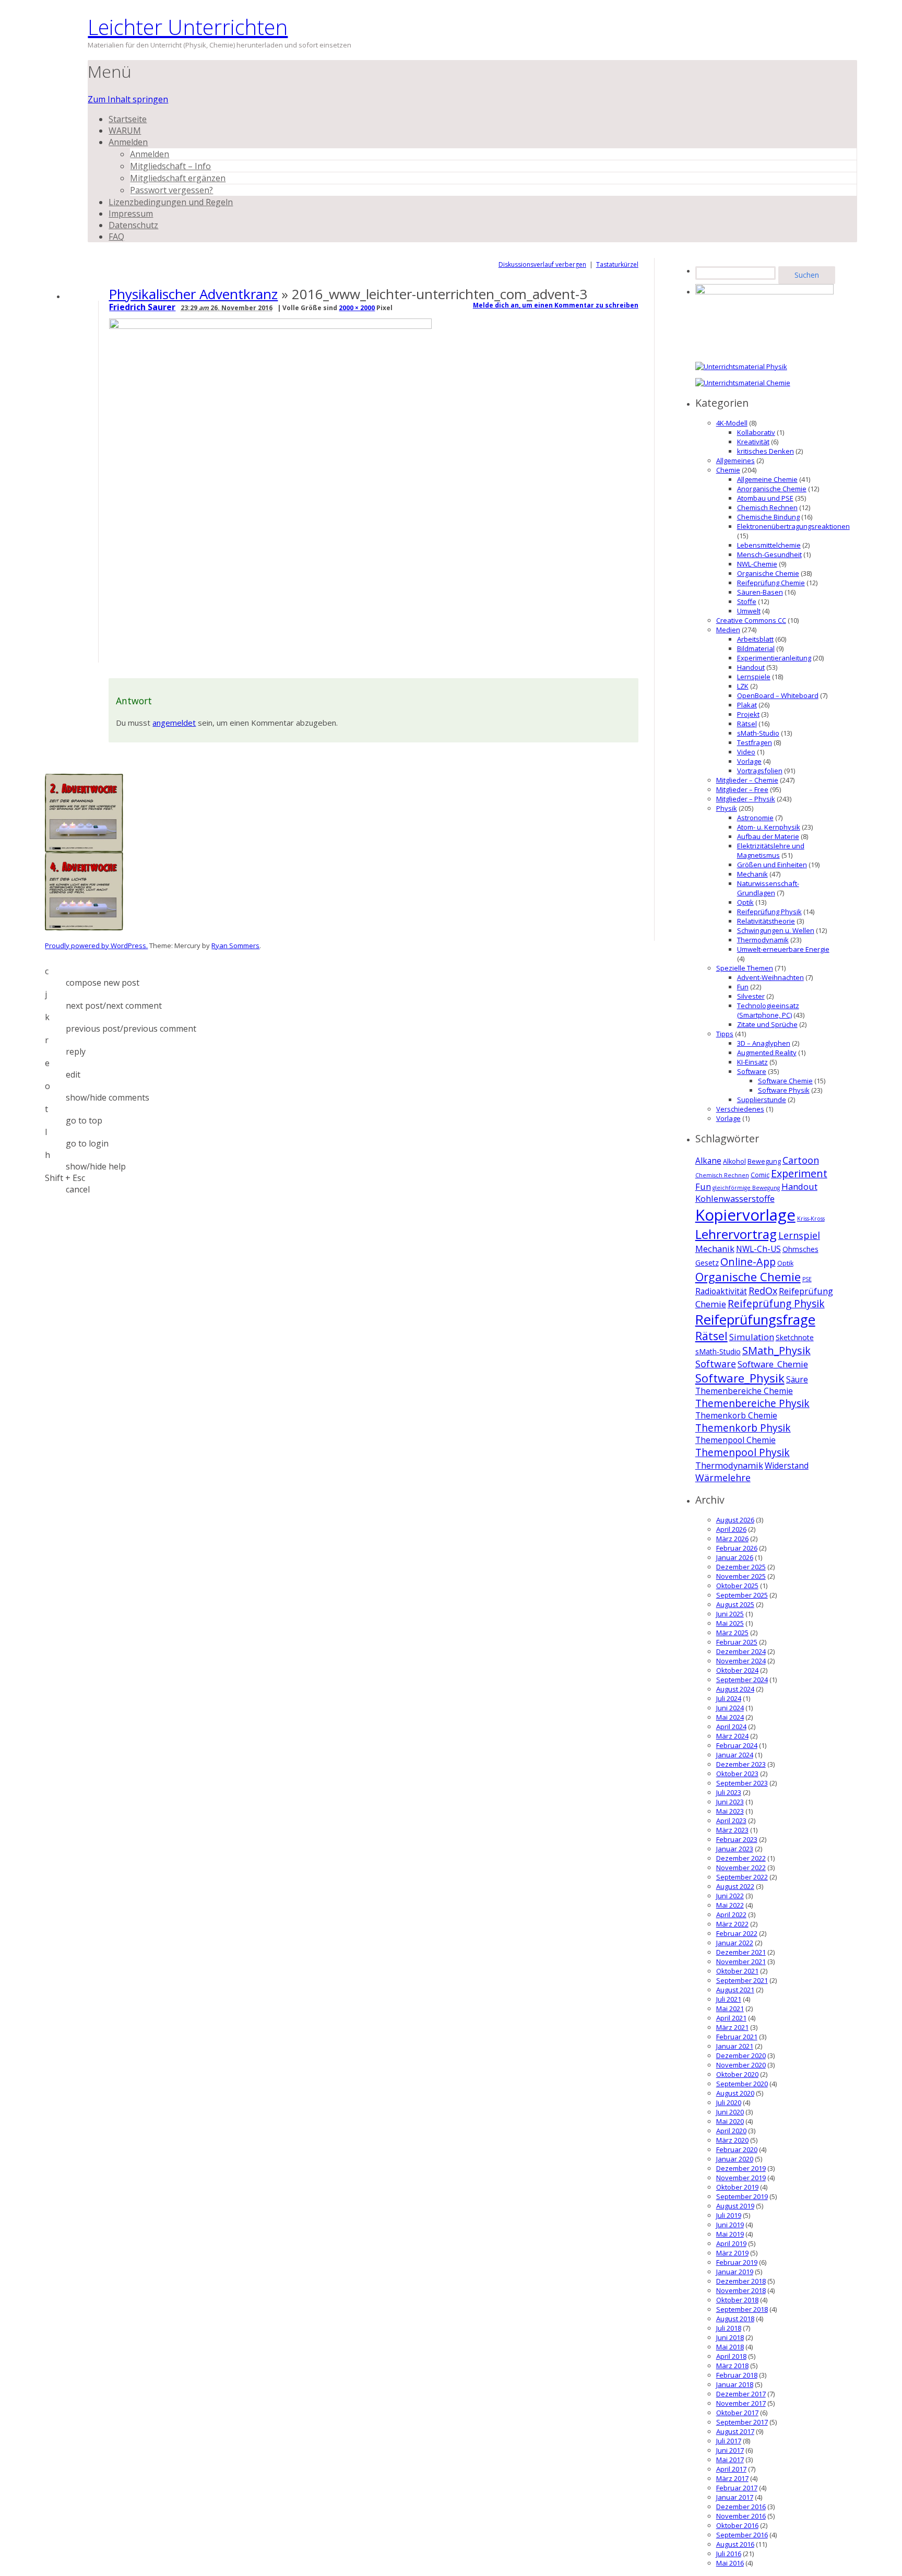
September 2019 (742, 2196)
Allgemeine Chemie (767, 479)
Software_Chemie (773, 1364)
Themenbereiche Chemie (744, 1391)
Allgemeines (735, 460)
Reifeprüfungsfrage (755, 1320)
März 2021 (732, 2027)
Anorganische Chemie (772, 489)
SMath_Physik (776, 1350)
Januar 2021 (735, 2046)
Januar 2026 (735, 1557)
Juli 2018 (729, 2328)
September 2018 (742, 2309)
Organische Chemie (768, 573)
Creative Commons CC (751, 620)
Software (752, 1071)
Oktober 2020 (737, 2074)
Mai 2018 (730, 2347)
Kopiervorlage (745, 1215)
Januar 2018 (735, 2384)
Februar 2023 (737, 1839)
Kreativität (753, 442)
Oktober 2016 (737, 2525)
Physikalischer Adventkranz (193, 294)
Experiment (799, 1173)
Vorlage (749, 761)
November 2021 (741, 1961)
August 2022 (735, 1886)
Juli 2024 (729, 1698)
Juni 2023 (730, 1802)
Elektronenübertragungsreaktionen (793, 526)
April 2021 (731, 2018)
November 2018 (741, 2290)
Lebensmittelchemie (769, 545)
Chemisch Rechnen (767, 507)
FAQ (116, 237)
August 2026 (735, 1520)
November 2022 (741, 1868)
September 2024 (742, 1680)
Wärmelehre (723, 1478)
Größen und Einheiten (772, 865)
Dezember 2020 (741, 2055)
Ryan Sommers (235, 946)
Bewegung (764, 1161)
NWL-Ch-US (758, 1249)
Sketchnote (795, 1337)
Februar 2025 (737, 1642)
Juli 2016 (729, 2554)
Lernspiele (754, 677)
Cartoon (801, 1160)
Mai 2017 (730, 2460)
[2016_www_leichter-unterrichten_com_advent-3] (272, 326)
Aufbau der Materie (768, 836)
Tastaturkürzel (617, 264)
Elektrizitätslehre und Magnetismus (771, 850)
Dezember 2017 (741, 2394)
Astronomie (755, 818)
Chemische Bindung (768, 517)
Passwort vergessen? (171, 190)
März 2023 (732, 1830)
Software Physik (784, 1090)
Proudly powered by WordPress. (96, 946)
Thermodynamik (763, 940)
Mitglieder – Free (742, 789)
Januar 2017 (735, 2497)
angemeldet (174, 723)
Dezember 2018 (741, 2281)
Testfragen (755, 742)
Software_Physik (740, 1378)
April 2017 (731, 2469)
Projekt (748, 714)
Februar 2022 (737, 1933)
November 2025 (741, 1576)
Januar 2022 (735, 1943)
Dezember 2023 (741, 1764)
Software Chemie (785, 1081)
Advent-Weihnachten (770, 977)
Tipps (725, 1034)
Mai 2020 (730, 2121)
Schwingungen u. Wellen (776, 930)
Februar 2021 (737, 2037)
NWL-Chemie (757, 564)
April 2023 (731, 1821)
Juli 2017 (729, 2441)
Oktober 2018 (737, 2300)
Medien (728, 630)
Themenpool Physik (743, 1452)
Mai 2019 (730, 2234)
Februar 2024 (737, 1745)
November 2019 (741, 2178)
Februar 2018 (737, 2375)
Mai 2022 (730, 1905)
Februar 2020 (737, 2149)
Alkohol (734, 1161)
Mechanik (752, 874)
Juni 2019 (730, 2225)
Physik (727, 808)
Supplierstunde (762, 1100)
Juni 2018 (730, 2337)
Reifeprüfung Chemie (771, 583)
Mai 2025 (730, 1623)
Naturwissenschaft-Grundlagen (768, 888)
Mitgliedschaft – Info (170, 166)
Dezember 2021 (741, 1952)
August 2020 (735, 2093)
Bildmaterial (756, 648)
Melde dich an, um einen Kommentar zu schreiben (556, 305)
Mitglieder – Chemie (747, 780)
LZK (743, 686)
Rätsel (747, 724)
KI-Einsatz (752, 1062)
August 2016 (735, 2544)
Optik (745, 902)
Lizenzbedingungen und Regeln (171, 202)
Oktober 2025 (737, 1586)
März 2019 (732, 2253)
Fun (743, 987)
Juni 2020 (730, 2112)
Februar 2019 (737, 2262)
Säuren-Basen (760, 592)
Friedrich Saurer (142, 307)
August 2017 (735, 2431)
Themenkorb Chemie (736, 1416)
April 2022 (731, 1915)
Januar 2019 (735, 2272)
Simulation (752, 1337)
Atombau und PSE (765, 498)
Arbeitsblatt (755, 639)
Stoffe (747, 601)
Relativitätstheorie (766, 921)
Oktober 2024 (737, 1670)
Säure (797, 1380)
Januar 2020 (735, 2159)
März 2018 (732, 2366)
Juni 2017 (730, 2450)
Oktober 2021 (737, 1971)
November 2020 (741, 2065)
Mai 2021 (730, 2008)
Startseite (128, 119)
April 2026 (731, 1529)
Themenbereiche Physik (752, 1403)
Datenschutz (133, 225)
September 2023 (742, 1783)
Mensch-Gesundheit (769, 554)
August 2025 (735, 1604)
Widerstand (787, 1466)
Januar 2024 (735, 1755)
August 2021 (735, 1990)
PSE (807, 1279)
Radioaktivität (721, 1291)
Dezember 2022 (741, 1858)
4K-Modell (732, 423)
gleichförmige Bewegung (746, 1188)
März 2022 (732, 1924)
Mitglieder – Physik (746, 799)
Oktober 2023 (737, 1774)
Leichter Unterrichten (188, 27)
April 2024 (731, 1727)
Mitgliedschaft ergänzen (178, 178)
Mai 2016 (730, 2563)
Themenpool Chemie (735, 1440)
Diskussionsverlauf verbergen (542, 264)
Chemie (728, 470)
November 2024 (741, 1661)
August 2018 (735, 2319)
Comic (760, 1175)
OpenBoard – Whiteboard (778, 695)
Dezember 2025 (741, 1567)
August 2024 (735, 1689)
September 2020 (742, 2084)
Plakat (747, 705)
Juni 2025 (730, 1614)
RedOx (763, 1291)
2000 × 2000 (357, 308)
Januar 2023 (735, 1849)
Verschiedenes (740, 1109)
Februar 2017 (737, 2488)
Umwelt (749, 611)
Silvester (751, 996)
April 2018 (731, 2356)
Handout (751, 667)
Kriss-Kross (811, 1219)
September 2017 (742, 2422)
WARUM (125, 131)
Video (746, 752)
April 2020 (731, 2131)
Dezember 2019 (741, 2168)
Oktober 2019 (737, 2187)
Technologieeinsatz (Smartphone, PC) (768, 1010)
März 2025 (732, 1633)
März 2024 (732, 1736)
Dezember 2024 (741, 1651)
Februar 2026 (737, 1548)
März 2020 (732, 2140)
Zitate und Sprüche (767, 1024)
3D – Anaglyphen (764, 1043)
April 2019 (731, 2243)
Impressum (131, 214)
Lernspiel (799, 1235)
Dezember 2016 (741, 2507)
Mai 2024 (730, 1717)
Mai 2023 (730, 1811)
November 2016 (741, 2516)
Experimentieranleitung (774, 658)
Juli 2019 (729, 2215)
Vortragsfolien (760, 771)
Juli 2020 (729, 2102)
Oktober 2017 (737, 2413)
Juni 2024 (730, 1708)
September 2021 (742, 1980)
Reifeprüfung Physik (769, 912)
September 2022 (742, 1877)
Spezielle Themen (745, 968)
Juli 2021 (729, 1999)
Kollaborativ (756, 432)
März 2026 (732, 1539)
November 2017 (741, 2403)
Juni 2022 (730, 1896)
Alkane (708, 1161)
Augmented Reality (767, 1053)
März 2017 (732, 2478)
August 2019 (735, 2206)
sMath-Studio (758, 733)
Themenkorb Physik (743, 1428)
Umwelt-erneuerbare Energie (783, 949)
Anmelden (128, 142)
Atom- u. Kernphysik (769, 827)
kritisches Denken (765, 451)
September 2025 (742, 1595)
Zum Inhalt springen (128, 99)
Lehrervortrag (736, 1234)
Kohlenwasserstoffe (735, 1198)
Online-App (748, 1262)
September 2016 (742, 2535)
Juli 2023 (729, 1792)
